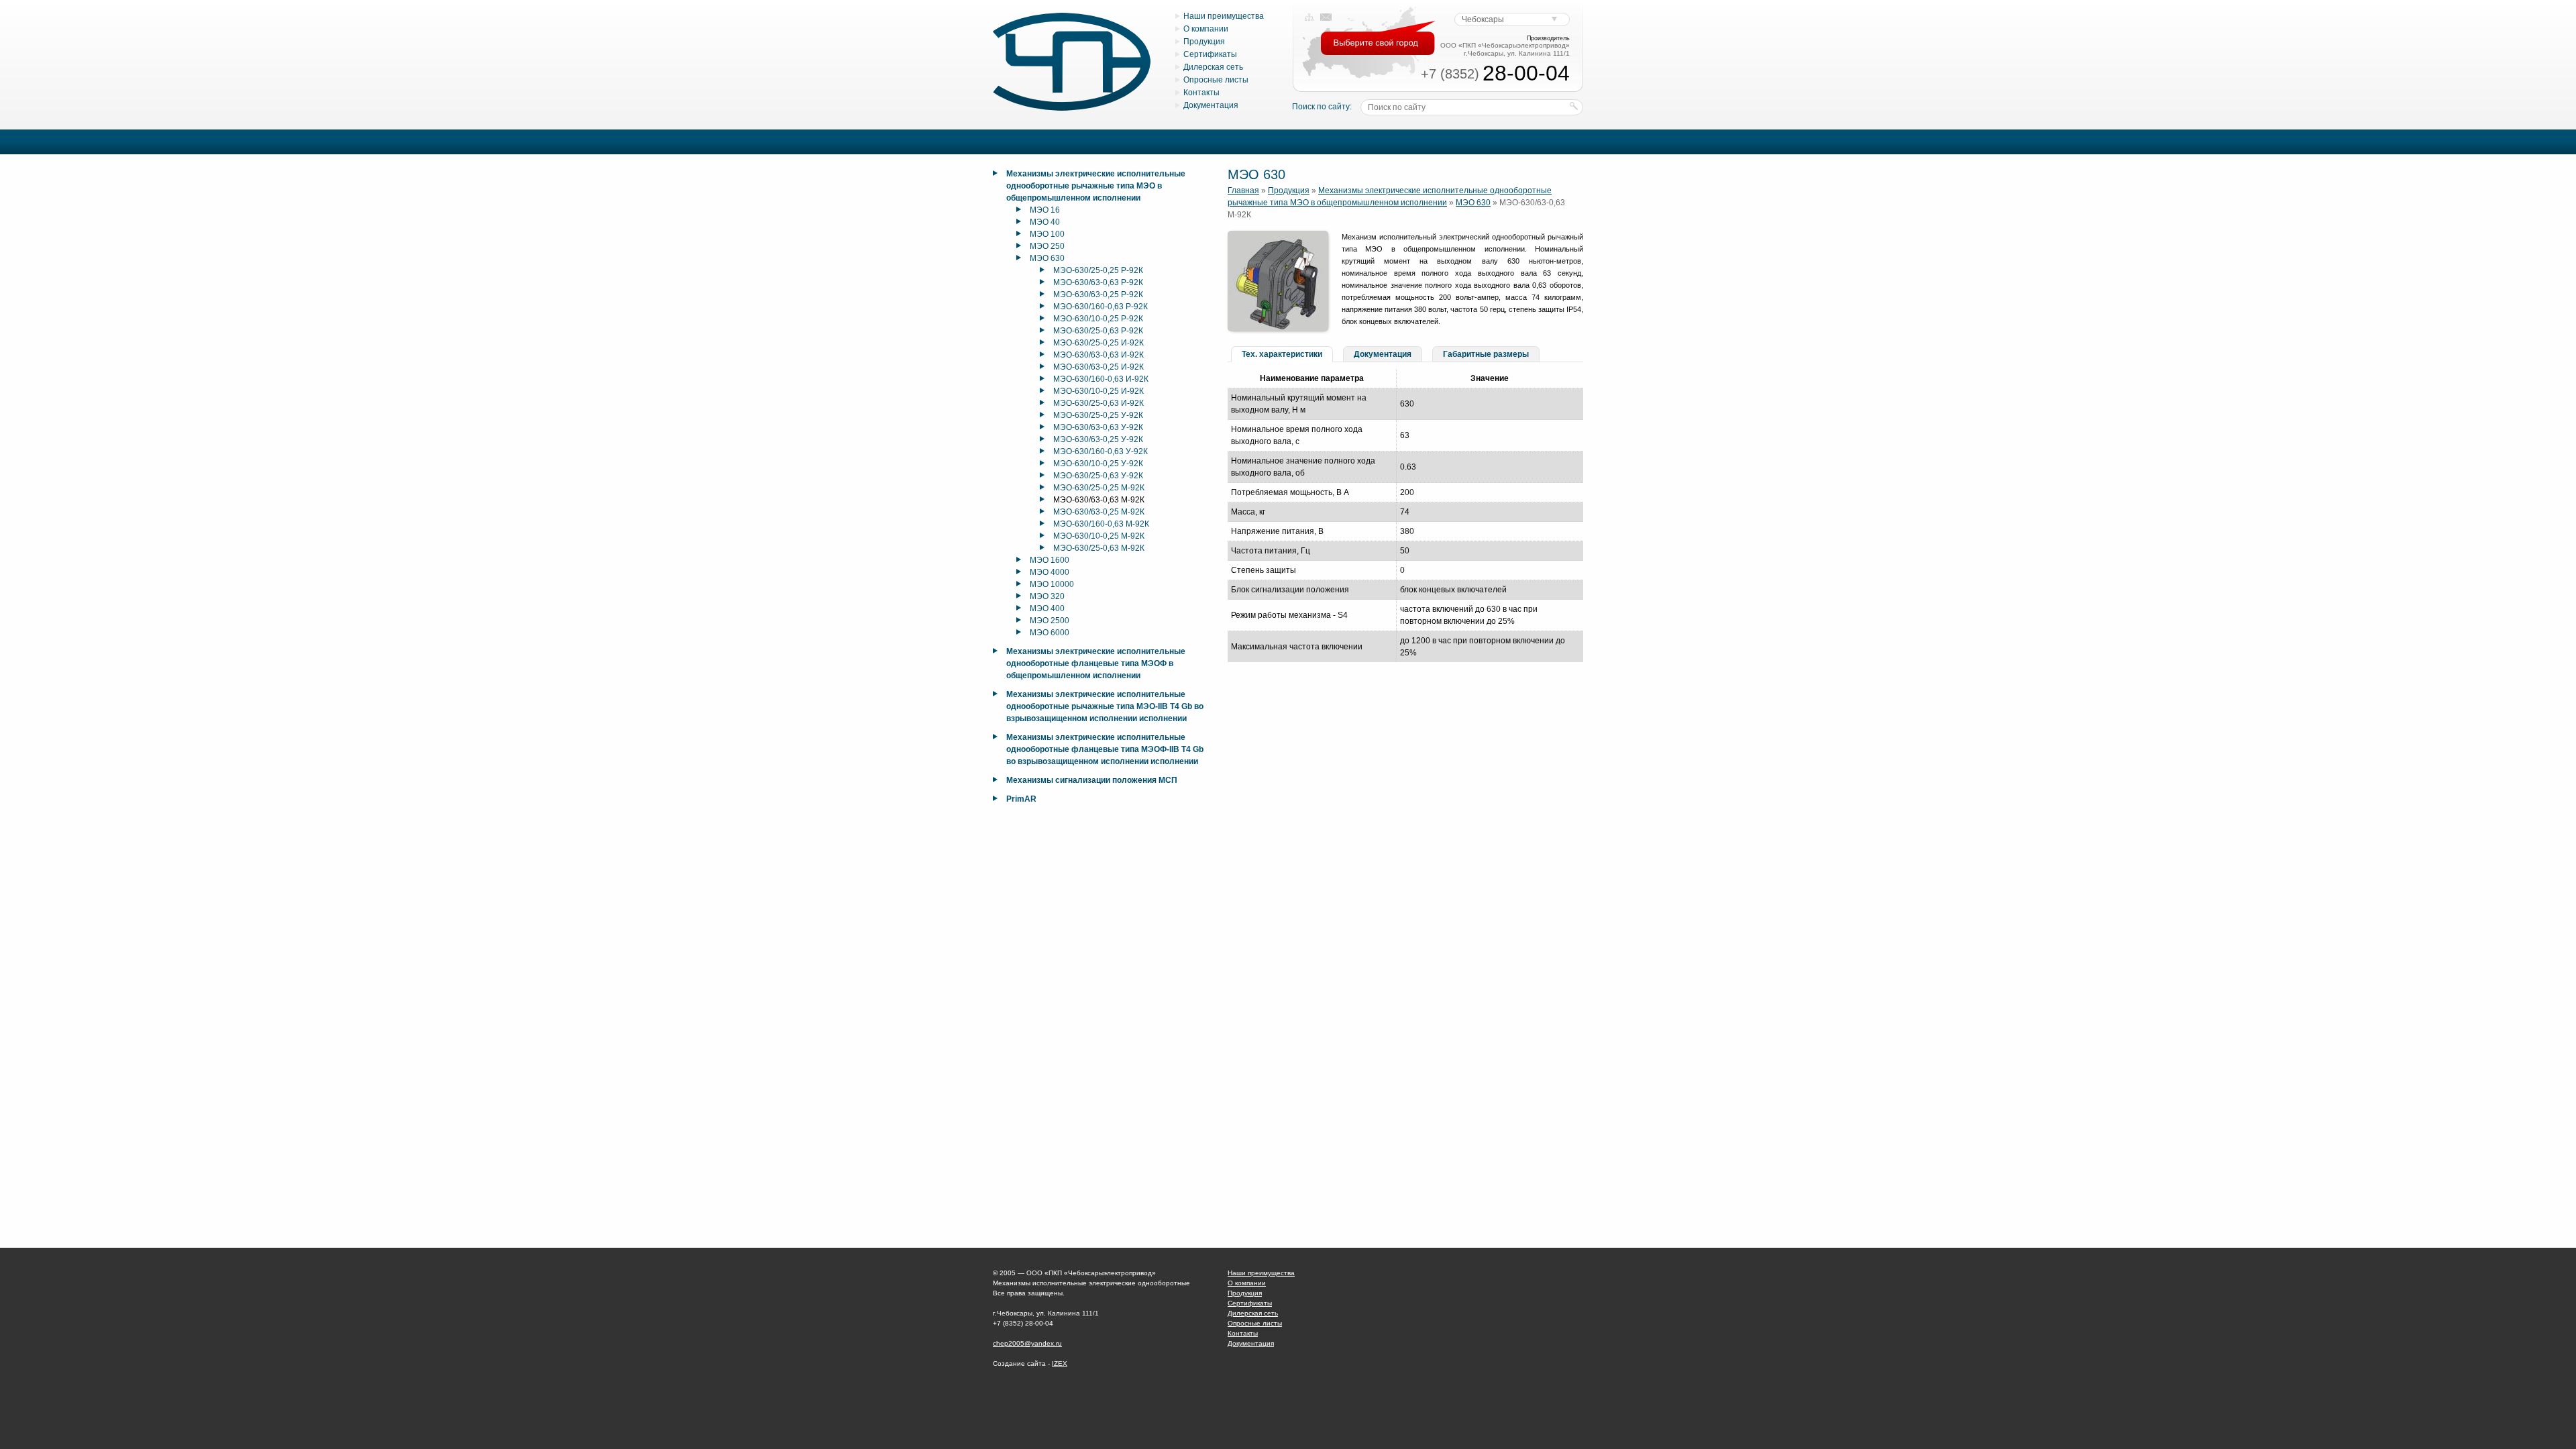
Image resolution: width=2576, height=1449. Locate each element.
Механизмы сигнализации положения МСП (1092, 780)
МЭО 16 (1045, 210)
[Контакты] (1326, 17)
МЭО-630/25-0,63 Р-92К (1098, 331)
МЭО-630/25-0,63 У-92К (1098, 476)
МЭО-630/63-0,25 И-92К (1098, 367)
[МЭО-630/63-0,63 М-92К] (1278, 329)
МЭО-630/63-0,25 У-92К (1098, 439)
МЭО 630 (1047, 258)
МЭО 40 (1045, 222)
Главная (1243, 191)
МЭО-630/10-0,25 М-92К (1099, 536)
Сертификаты (1210, 54)
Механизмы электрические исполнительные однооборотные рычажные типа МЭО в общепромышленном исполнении (1096, 186)
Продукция (1204, 42)
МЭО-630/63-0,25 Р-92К (1098, 294)
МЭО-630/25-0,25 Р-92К (1098, 270)
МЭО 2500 (1050, 621)
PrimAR (1021, 799)
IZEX (1060, 1363)
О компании (1206, 29)
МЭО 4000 (1050, 572)
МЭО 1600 (1050, 560)
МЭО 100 (1047, 234)
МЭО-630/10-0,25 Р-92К (1098, 319)
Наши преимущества (1224, 16)
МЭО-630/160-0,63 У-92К (1101, 451)
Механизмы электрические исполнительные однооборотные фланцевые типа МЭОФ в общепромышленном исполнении (1096, 663)
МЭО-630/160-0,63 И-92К (1101, 379)
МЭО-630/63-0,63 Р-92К (1098, 282)
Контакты (1201, 93)
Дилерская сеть (1213, 67)
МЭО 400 (1047, 608)
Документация (1211, 105)
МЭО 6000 (1050, 633)
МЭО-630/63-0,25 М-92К (1099, 512)
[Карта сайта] (1309, 17)
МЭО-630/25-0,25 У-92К (1098, 415)
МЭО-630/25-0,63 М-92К (1099, 548)
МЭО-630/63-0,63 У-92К (1098, 427)
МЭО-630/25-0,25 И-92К (1098, 343)
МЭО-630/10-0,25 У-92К (1098, 464)
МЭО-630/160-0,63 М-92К (1101, 524)
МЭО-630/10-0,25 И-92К (1098, 391)
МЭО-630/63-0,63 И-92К (1098, 355)
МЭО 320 (1047, 596)
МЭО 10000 (1052, 584)
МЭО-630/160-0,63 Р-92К (1101, 307)
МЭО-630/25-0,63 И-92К (1098, 403)
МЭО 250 (1047, 246)
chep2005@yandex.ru (1027, 1343)
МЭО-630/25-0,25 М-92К (1099, 488)
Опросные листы (1216, 80)
